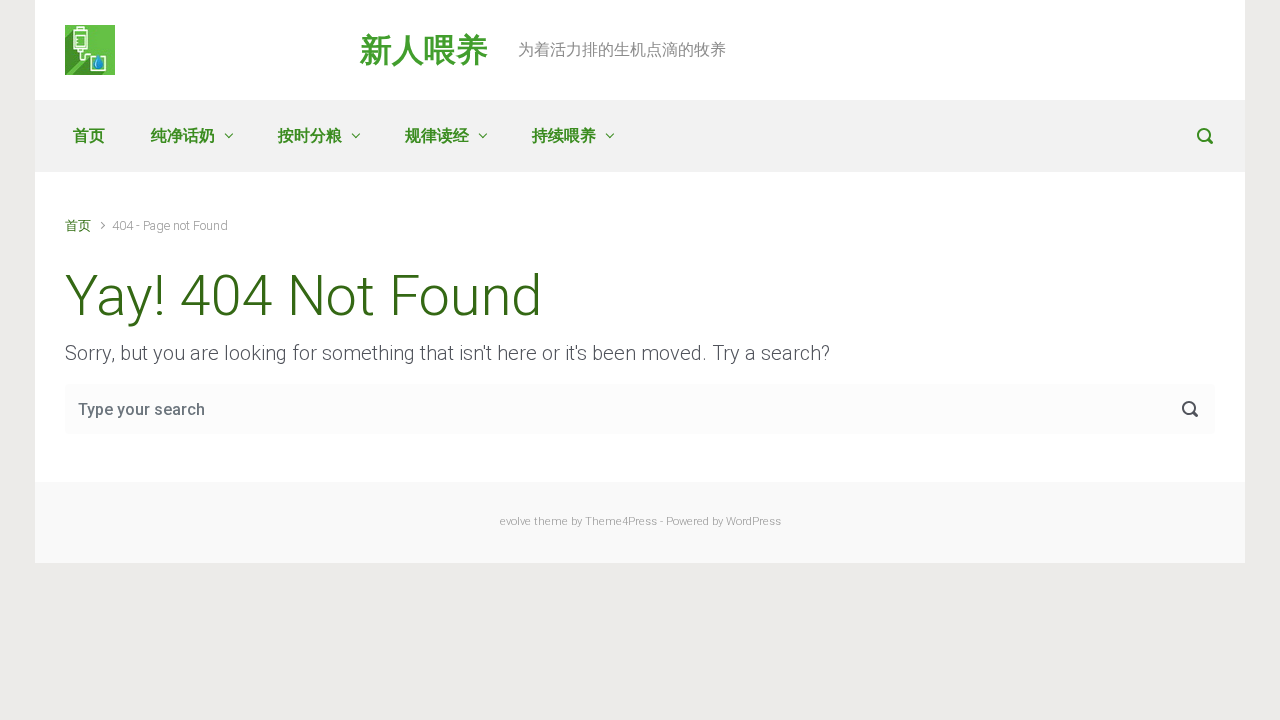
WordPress (753, 521)
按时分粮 (310, 135)
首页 (89, 135)
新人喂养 (424, 50)
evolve (515, 521)
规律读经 (437, 135)
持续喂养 (564, 135)
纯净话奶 (183, 135)
